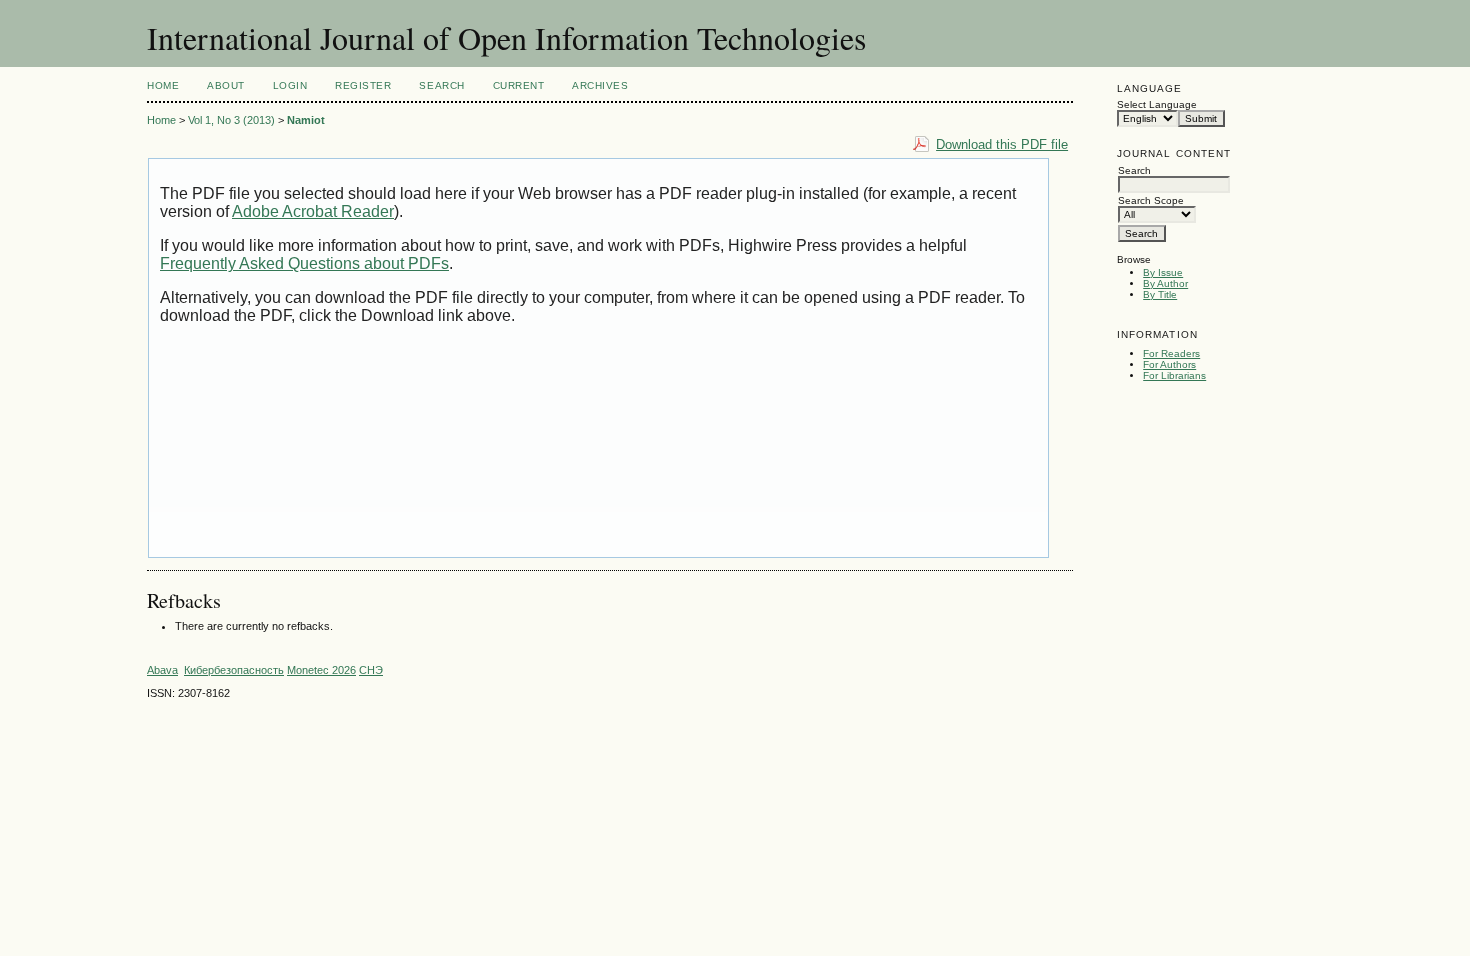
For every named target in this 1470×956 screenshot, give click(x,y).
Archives (600, 85)
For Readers (1171, 353)
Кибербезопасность (234, 670)
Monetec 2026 (321, 670)
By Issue (1163, 272)
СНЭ (371, 670)
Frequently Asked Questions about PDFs (304, 263)
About (226, 85)
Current (519, 85)
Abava (162, 670)
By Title (1160, 294)
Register (363, 85)
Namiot (306, 120)
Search (441, 85)
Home (163, 85)
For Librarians (1174, 375)
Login (290, 85)
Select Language (1157, 104)
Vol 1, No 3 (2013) (231, 120)
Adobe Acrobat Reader (313, 211)
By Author (1165, 283)
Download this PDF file (1002, 144)
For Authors (1169, 364)
